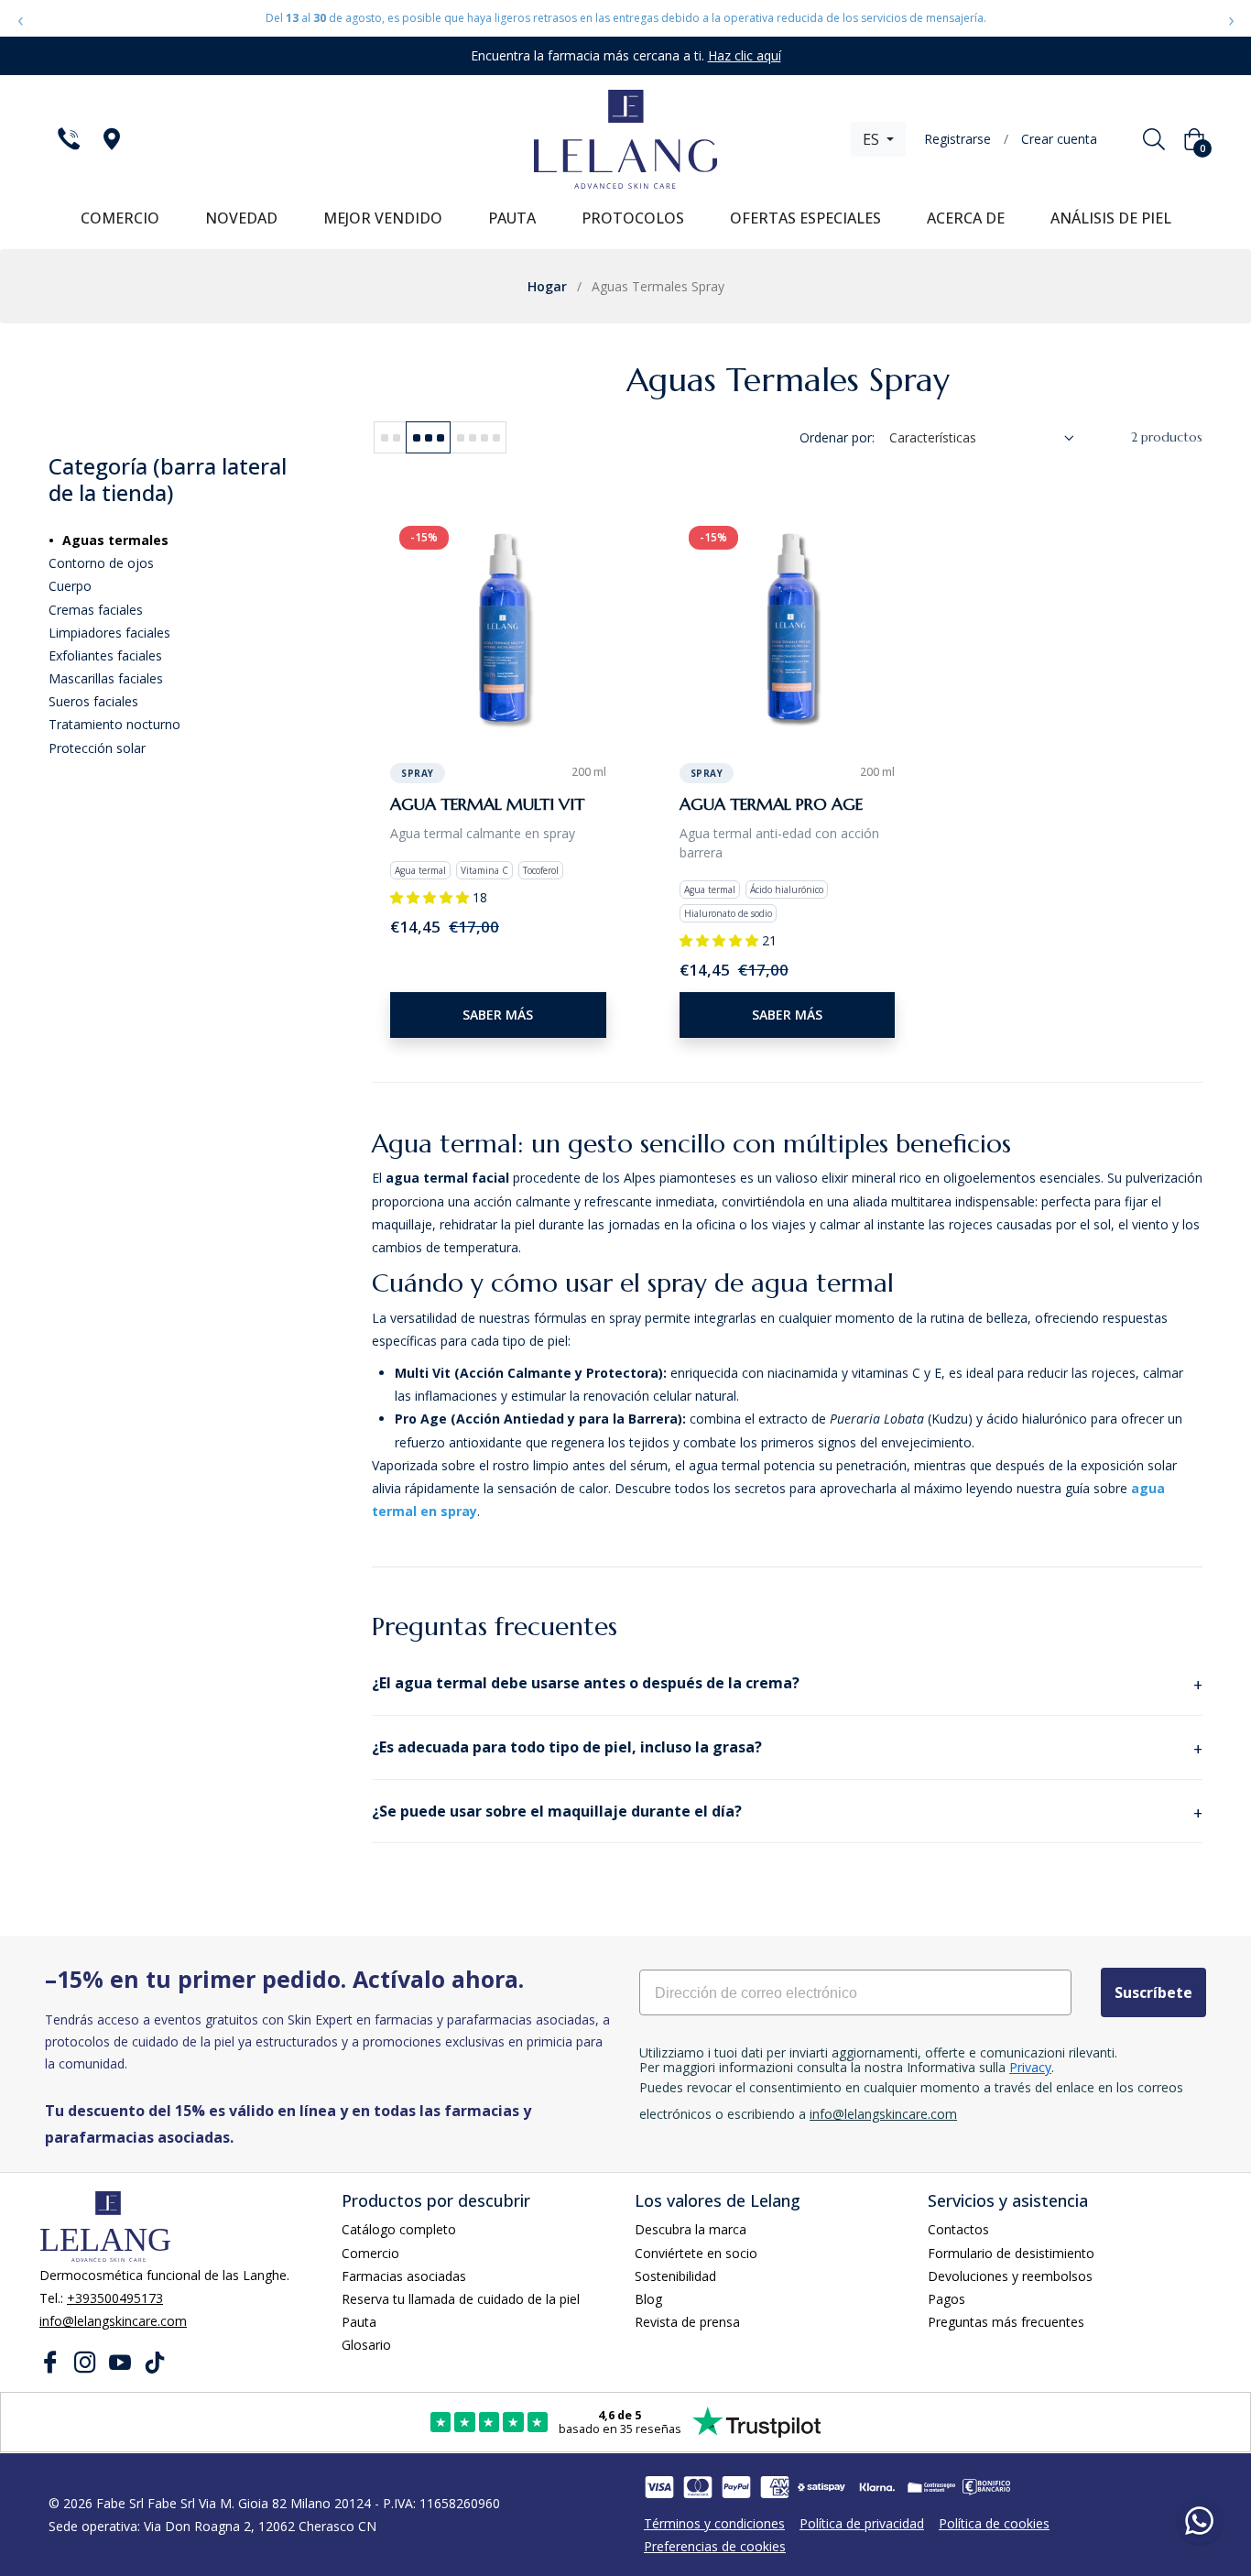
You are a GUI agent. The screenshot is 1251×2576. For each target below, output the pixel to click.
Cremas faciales (96, 610)
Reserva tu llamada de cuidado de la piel (461, 2299)
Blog (648, 2299)
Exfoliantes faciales (105, 655)
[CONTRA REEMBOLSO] (931, 2487)
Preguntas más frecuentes (1006, 2322)
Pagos (946, 2299)
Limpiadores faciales (109, 633)
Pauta (359, 2322)
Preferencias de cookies (715, 2546)
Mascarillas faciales (106, 678)
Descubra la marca (691, 2229)
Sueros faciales (93, 701)
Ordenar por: (837, 437)
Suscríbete (1153, 1992)
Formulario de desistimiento (1011, 2253)
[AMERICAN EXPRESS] (775, 2487)
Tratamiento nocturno (114, 724)
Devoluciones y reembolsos (1010, 2276)
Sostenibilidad (675, 2276)
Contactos (958, 2229)
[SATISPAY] (821, 2487)
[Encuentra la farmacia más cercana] (110, 139)
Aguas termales (115, 540)
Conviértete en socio (696, 2253)
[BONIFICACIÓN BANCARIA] (986, 2487)
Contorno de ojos (101, 563)
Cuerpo (70, 586)
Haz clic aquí (745, 55)
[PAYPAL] (736, 2487)
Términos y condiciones (714, 2523)
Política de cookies (994, 2523)
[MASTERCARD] (698, 2487)
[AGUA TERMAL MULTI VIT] (498, 625)
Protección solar (97, 748)
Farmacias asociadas (404, 2276)
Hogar (547, 286)
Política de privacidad (862, 2523)
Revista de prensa (687, 2322)
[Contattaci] (67, 139)
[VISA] (659, 2487)
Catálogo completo (399, 2229)
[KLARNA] (876, 2487)
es (873, 139)
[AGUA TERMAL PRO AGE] (788, 625)
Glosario (366, 2345)
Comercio (370, 2253)
